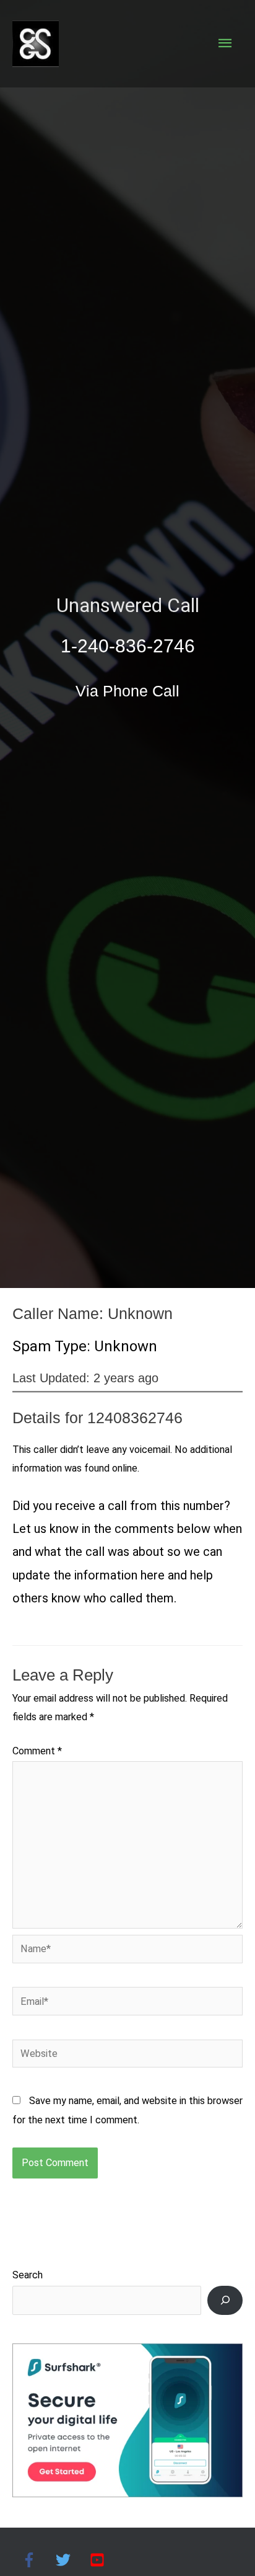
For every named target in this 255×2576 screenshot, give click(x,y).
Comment (37, 1751)
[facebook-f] (37, 2560)
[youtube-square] (99, 2560)
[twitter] (71, 2560)
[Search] (225, 2300)
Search (28, 2275)
